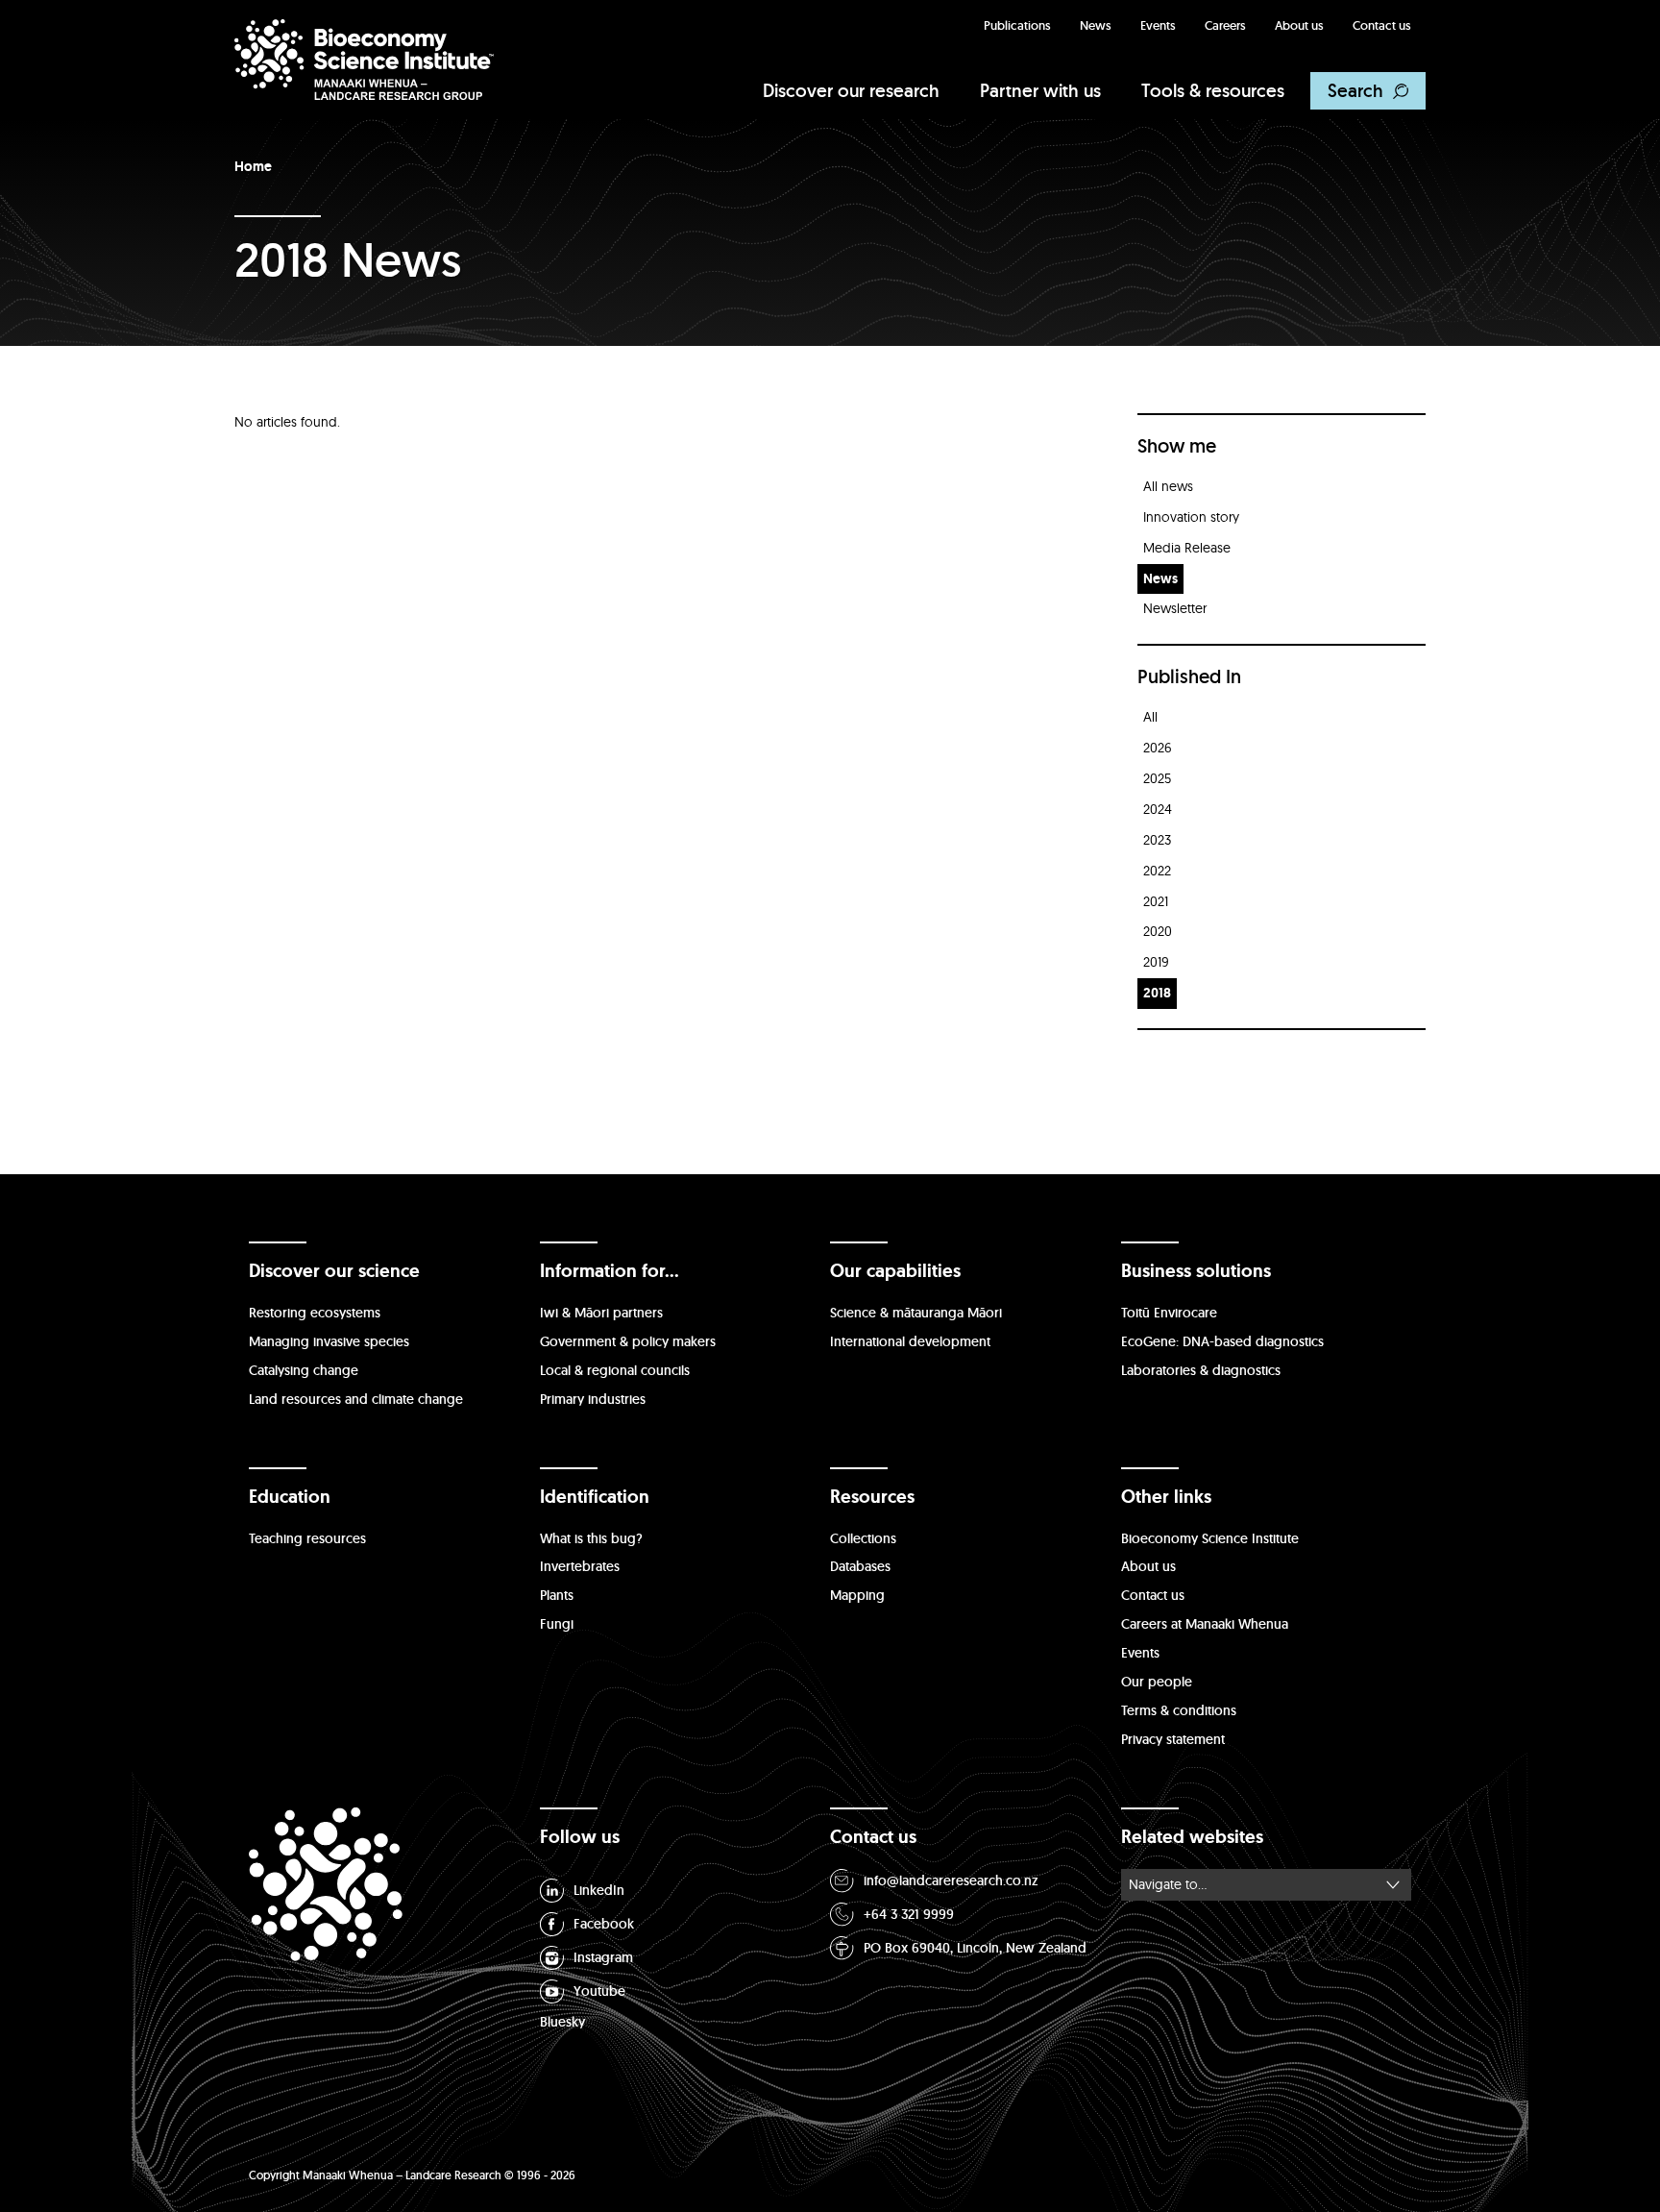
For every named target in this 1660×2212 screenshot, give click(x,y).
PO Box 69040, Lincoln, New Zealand (975, 1948)
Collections (863, 1538)
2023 (1157, 840)
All (1150, 717)
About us (1299, 25)
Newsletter (1175, 608)
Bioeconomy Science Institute (1210, 1538)
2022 (1157, 871)
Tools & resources (1213, 90)
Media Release (1187, 548)
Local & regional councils (615, 1370)
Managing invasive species (329, 1341)
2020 (1158, 931)
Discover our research (851, 90)
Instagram (603, 1957)
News (1096, 25)
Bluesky (562, 2022)
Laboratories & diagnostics (1201, 1370)
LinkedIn (599, 1890)
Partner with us (1040, 90)
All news (1168, 486)
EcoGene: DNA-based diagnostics (1222, 1341)
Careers (1225, 25)
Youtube (599, 1991)
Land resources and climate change (356, 1399)
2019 (1156, 962)
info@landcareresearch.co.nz (951, 1880)
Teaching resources (307, 1538)
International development (910, 1341)
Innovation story (1191, 517)
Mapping (857, 1595)
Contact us (1382, 25)
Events (1158, 25)
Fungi (557, 1624)
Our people (1157, 1682)
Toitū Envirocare (1169, 1313)
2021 (1156, 901)
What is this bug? (591, 1538)
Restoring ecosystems (315, 1313)
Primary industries (593, 1399)
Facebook (604, 1924)
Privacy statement (1173, 1739)
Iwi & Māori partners (601, 1313)
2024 (1158, 809)
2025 (1157, 778)
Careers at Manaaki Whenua (1205, 1624)
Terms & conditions (1179, 1710)
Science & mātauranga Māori (916, 1313)
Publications (1017, 25)
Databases (860, 1566)
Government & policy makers (628, 1341)
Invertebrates (580, 1566)
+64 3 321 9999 (909, 1914)
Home (253, 166)
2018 (1157, 993)
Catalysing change (304, 1370)
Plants (557, 1595)
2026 (1158, 748)
